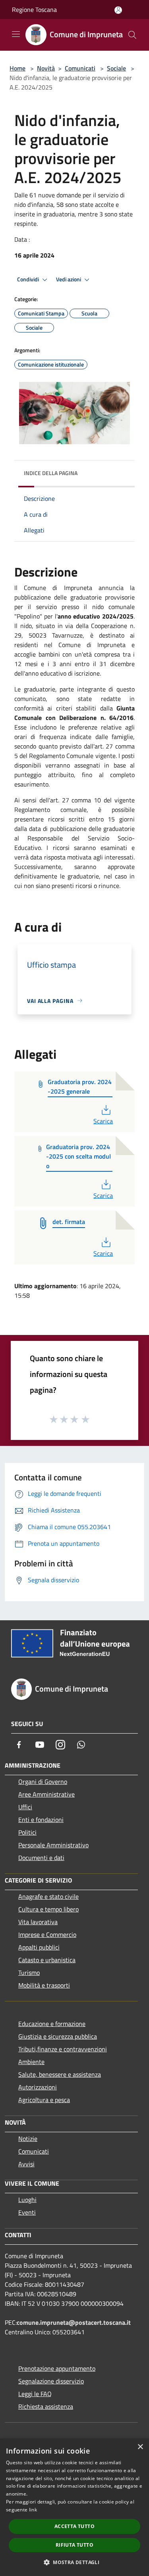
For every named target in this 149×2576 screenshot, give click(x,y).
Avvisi (26, 2164)
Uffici (25, 1807)
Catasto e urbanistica (47, 1960)
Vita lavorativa (38, 1922)
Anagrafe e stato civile (48, 1896)
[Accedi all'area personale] (118, 10)
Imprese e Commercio (47, 1934)
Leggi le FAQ (35, 2394)
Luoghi (27, 2200)
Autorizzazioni (38, 2087)
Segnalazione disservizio (51, 2381)
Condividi (29, 279)
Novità (46, 68)
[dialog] (74, 2507)
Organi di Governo (43, 1782)
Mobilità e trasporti (44, 1985)
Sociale (116, 68)
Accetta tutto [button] (74, 2526)
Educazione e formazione (52, 2024)
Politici (27, 1832)
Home (17, 68)
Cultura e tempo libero (48, 1909)
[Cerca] (132, 35)
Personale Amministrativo (53, 1845)
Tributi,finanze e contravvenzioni (63, 2049)
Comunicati (80, 68)
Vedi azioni (69, 279)
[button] (74, 2562)
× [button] (140, 2447)
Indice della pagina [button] (51, 473)
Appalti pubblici (39, 1947)
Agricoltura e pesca (44, 2100)
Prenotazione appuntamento (57, 2368)
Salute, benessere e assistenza (60, 2074)
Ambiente (31, 2062)
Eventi (27, 2212)
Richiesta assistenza (46, 2406)
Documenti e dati (41, 1858)
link (33, 2510)
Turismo (29, 1973)
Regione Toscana (34, 10)
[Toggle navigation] (16, 34)
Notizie (28, 2139)
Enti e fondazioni (41, 1820)
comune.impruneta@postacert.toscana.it (74, 2322)
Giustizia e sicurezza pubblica (58, 2036)
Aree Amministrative (46, 1794)
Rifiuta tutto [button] (74, 2545)
